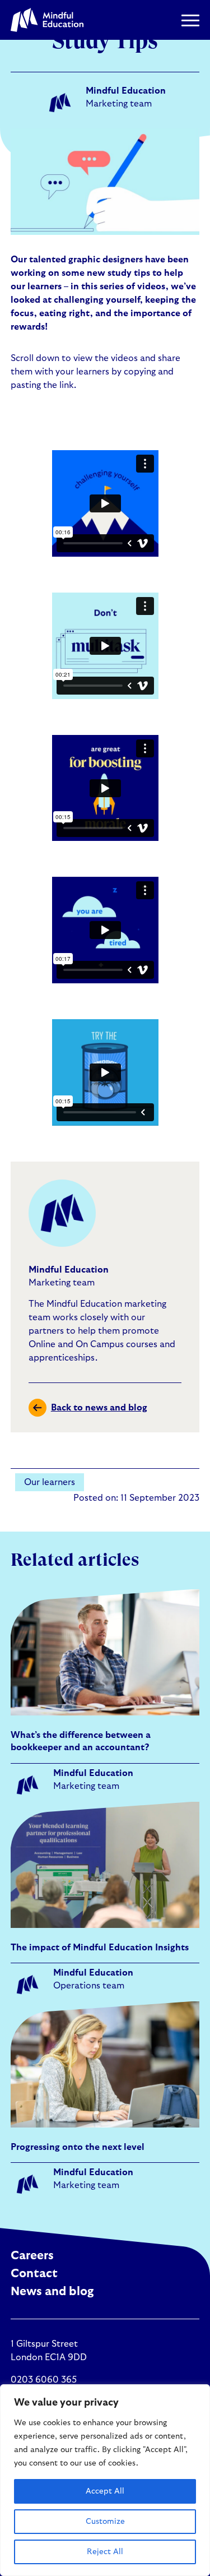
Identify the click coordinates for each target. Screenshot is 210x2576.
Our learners (50, 1482)
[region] (105, 2480)
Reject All (105, 2552)
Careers (32, 2256)
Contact (34, 2274)
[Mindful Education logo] (47, 20)
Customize (105, 2522)
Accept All (105, 2491)
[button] (190, 20)
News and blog (52, 2291)
